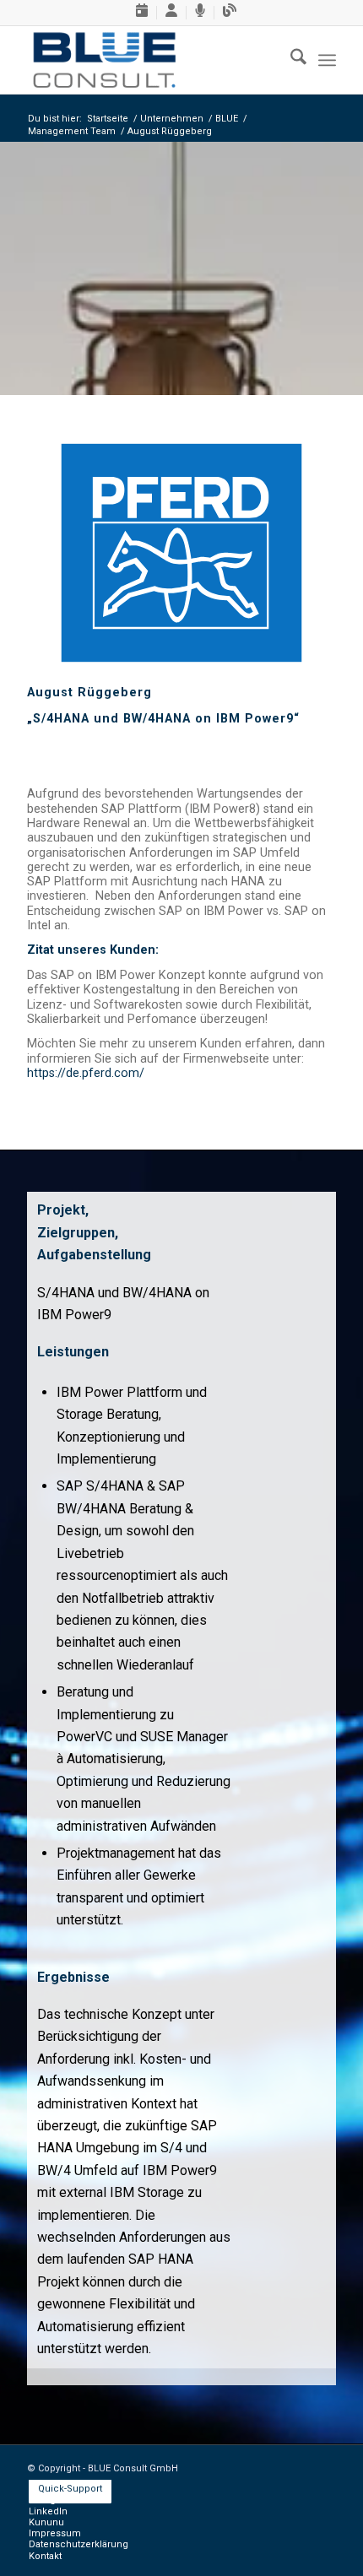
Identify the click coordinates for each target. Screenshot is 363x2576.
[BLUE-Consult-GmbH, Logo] (150, 60)
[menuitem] (142, 13)
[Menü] (327, 60)
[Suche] (290, 60)
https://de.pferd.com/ (86, 1073)
